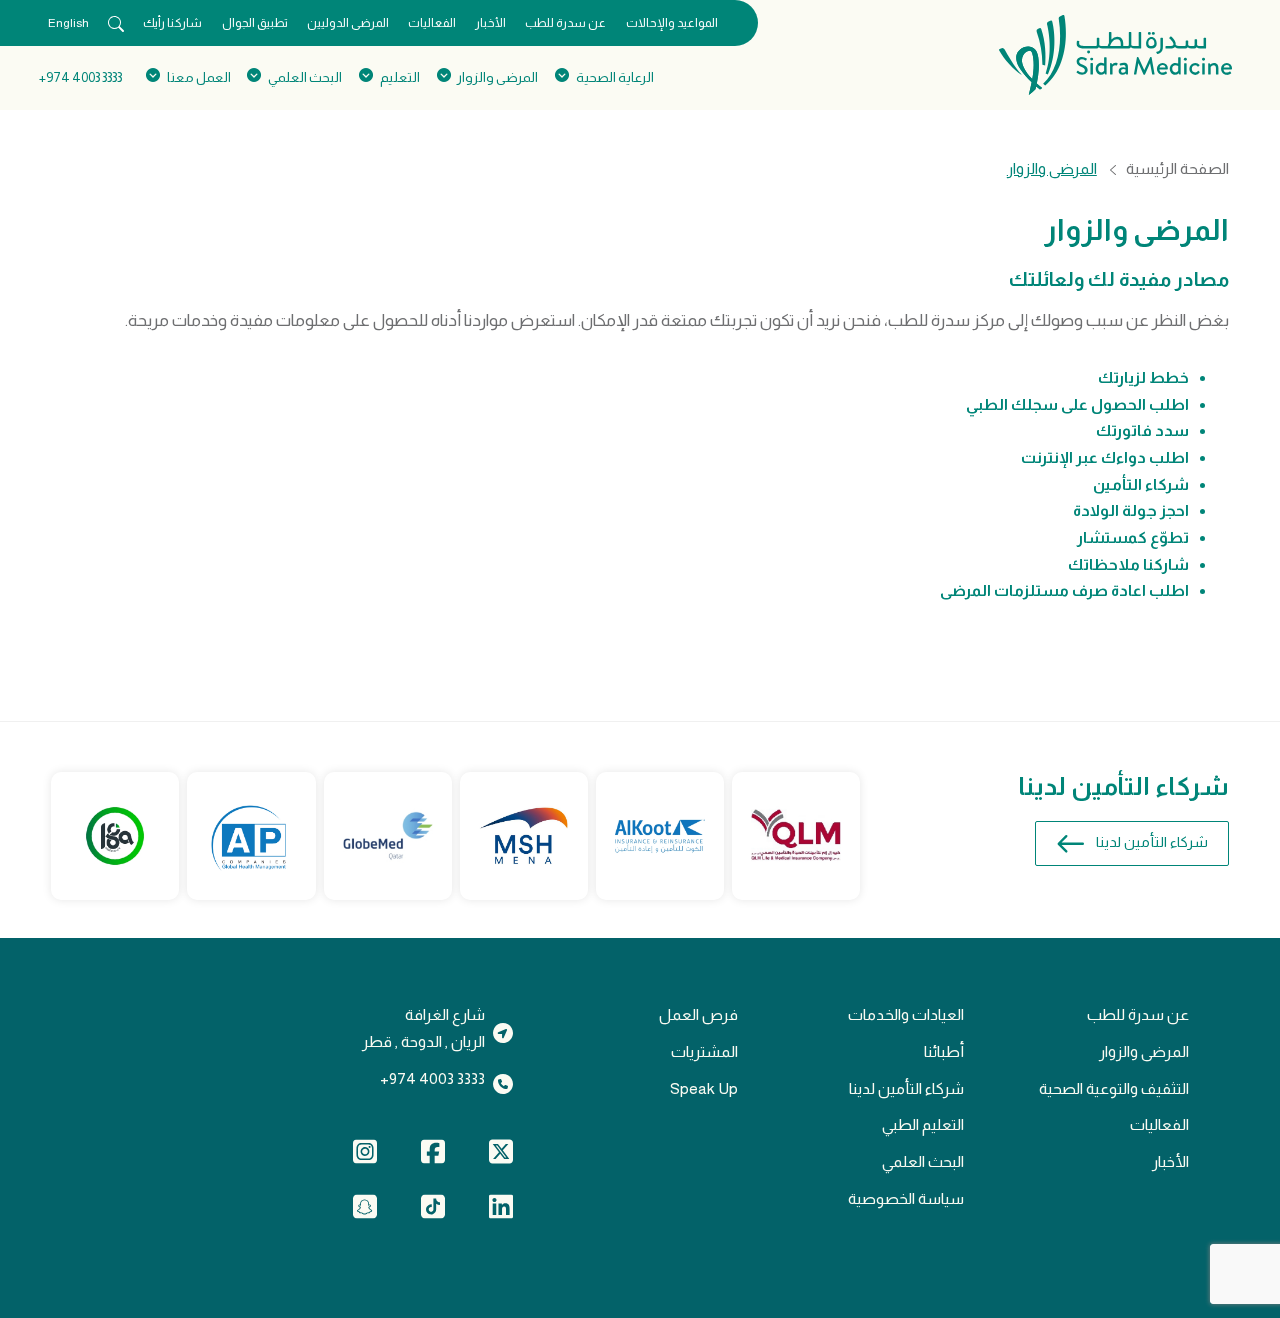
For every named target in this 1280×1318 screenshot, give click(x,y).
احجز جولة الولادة (1131, 510)
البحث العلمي (923, 1161)
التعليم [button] (399, 77)
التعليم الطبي (923, 1124)
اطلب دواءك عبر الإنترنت (1105, 457)
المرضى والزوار (1144, 1051)
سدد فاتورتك (1142, 430)
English (68, 23)
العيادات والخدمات (906, 1014)
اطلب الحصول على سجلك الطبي (1077, 404)
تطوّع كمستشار (1133, 537)
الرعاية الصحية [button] (615, 77)
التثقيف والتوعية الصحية (1114, 1088)
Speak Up (704, 1088)
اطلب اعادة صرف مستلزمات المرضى (1064, 590)
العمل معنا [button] (198, 77)
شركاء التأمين (1141, 484)
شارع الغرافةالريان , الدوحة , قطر (423, 1028)
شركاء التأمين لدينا (1152, 842)
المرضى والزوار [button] (497, 77)
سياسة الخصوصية (906, 1198)
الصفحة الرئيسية (1177, 169)
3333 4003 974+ (80, 77)
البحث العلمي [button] (305, 77)
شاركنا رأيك (172, 23)
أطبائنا (944, 1051)
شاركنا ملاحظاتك (1128, 564)
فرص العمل (698, 1014)
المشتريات (704, 1051)
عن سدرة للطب (565, 23)
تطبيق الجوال (255, 23)
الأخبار (490, 23)
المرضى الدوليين (348, 23)
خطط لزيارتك (1143, 377)
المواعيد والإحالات (672, 23)
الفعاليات (432, 23)
